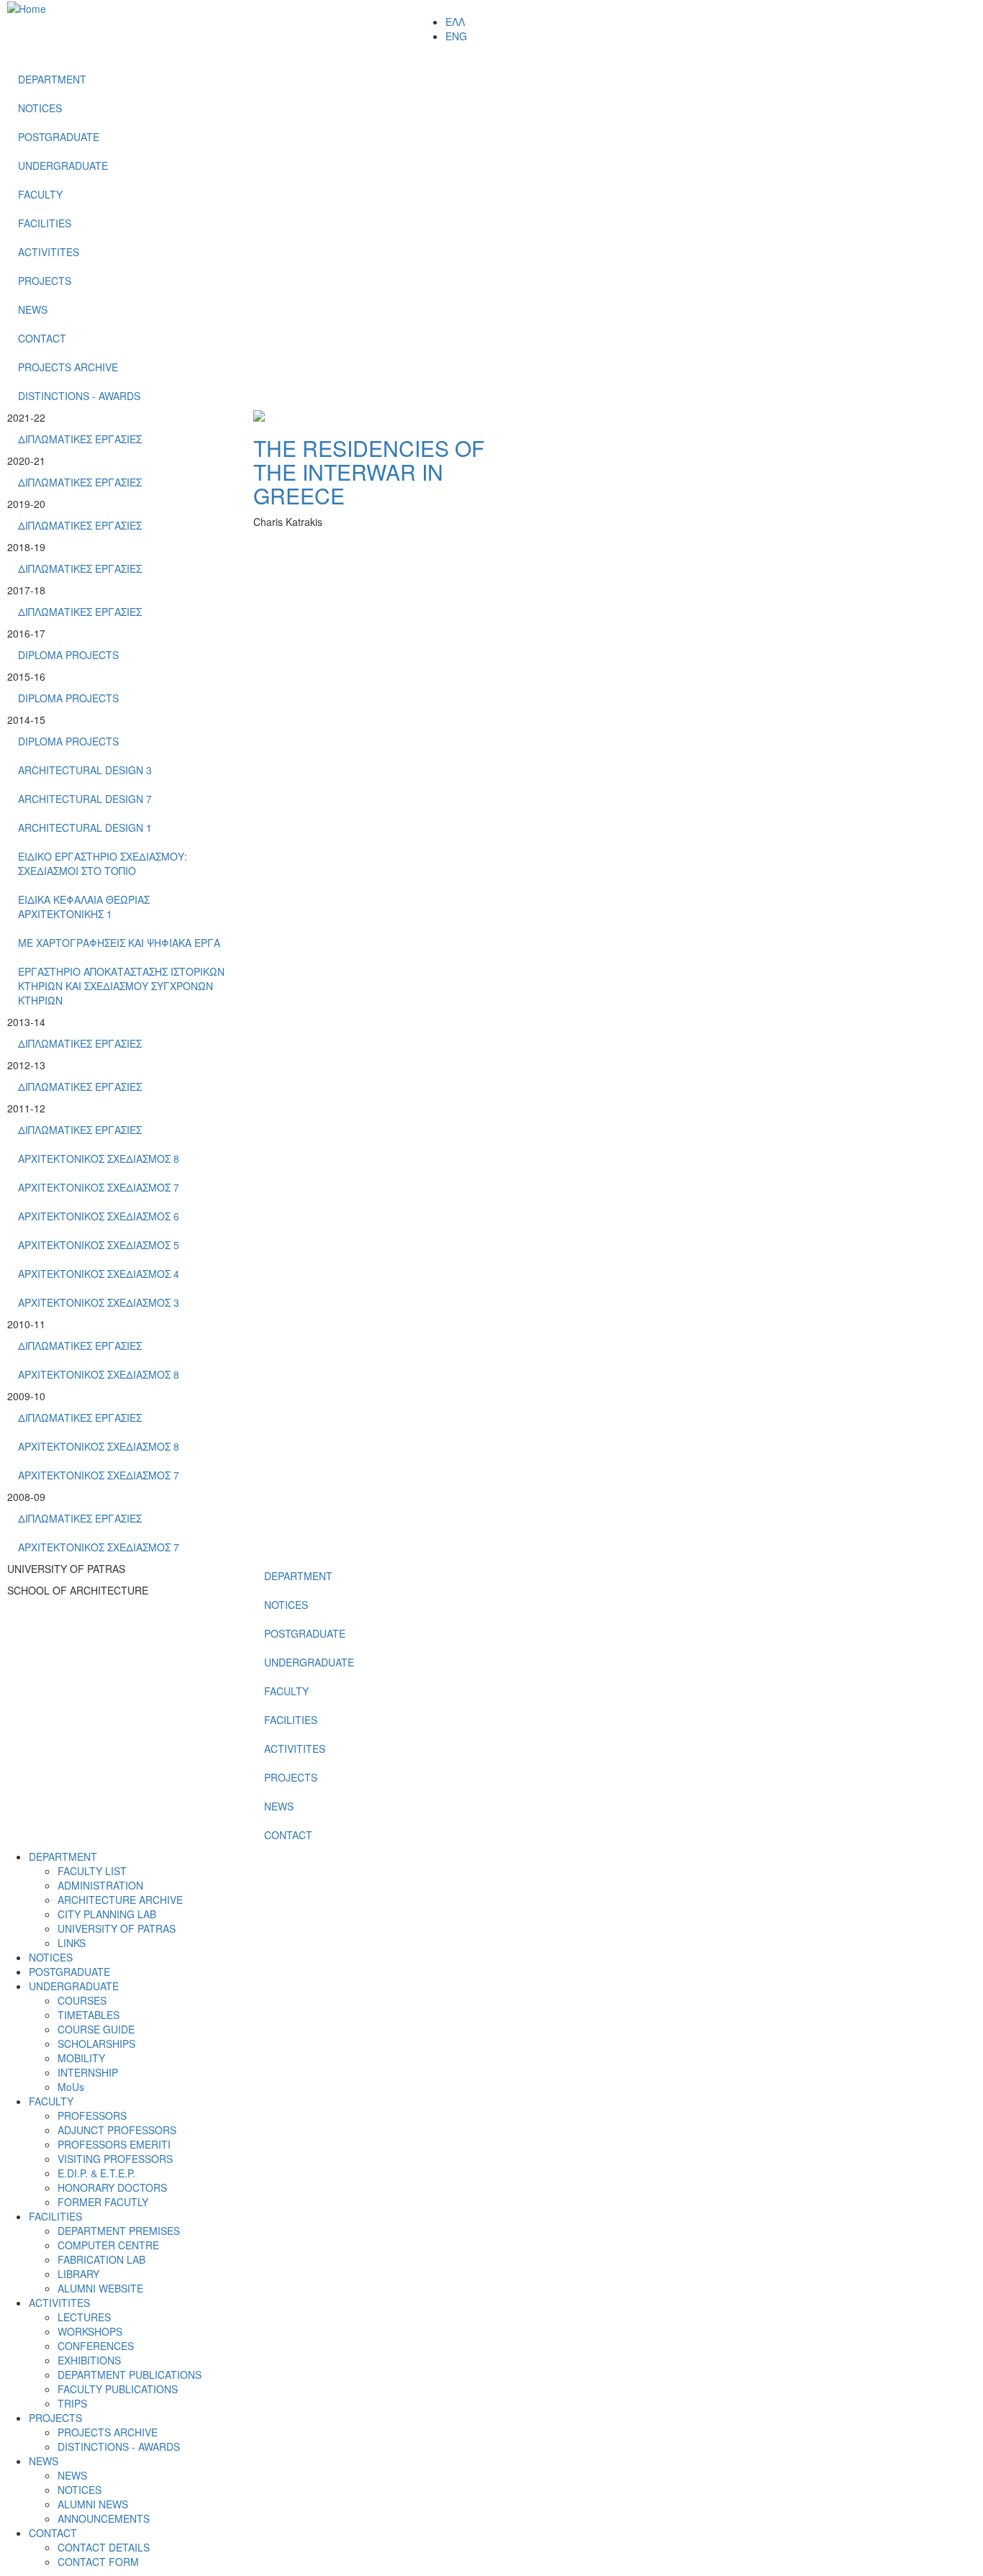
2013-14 (26, 1022)
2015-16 (26, 676)
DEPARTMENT (52, 79)
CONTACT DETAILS (104, 2547)
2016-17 (26, 633)
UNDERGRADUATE (63, 165)
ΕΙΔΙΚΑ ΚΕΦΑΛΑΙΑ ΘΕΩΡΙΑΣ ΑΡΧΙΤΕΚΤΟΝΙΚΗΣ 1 (84, 907)
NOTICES (40, 108)
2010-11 (26, 1324)
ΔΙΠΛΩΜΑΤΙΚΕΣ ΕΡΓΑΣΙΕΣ (80, 439)
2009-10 (26, 1396)
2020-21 (26, 461)
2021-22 (26, 417)
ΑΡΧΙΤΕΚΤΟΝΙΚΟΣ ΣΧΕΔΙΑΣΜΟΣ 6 (99, 1216)
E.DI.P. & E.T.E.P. (96, 2173)
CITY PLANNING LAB (107, 1914)
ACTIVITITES (49, 252)
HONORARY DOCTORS (112, 2187)
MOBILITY (81, 2058)
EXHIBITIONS (89, 2360)
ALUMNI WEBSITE (100, 2288)
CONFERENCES (96, 2346)
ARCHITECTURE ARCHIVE (120, 1900)
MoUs (71, 2087)
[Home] (27, 7)
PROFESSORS (92, 2115)
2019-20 (26, 504)
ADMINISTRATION (100, 1885)
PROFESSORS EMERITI (114, 2144)
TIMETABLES (89, 2015)
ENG (456, 36)
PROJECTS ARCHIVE (68, 367)
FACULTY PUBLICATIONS (118, 2389)
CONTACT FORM (98, 2562)
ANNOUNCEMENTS (104, 2518)
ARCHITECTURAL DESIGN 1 (85, 827)
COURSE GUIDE (96, 2029)
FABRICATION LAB (101, 2259)
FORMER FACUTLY (103, 2202)
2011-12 (26, 1108)
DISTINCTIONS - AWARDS (79, 396)
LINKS (72, 1943)
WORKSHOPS (90, 2331)
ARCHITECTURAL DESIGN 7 (85, 799)
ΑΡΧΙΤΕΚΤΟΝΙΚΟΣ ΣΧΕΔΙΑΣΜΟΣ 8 (99, 1158)
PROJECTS (45, 281)
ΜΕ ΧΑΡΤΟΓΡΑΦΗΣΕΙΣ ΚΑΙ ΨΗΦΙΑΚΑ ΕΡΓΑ (119, 943)
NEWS (33, 309)
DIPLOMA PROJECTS (68, 655)
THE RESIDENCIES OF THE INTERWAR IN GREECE (369, 472)
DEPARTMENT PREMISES (119, 2231)
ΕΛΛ (455, 22)
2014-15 (26, 720)
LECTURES (84, 2317)
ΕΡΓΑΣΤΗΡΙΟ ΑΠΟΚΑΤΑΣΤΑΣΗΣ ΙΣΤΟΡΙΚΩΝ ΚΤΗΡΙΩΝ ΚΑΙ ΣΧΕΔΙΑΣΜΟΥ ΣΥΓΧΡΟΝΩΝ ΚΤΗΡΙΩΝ (121, 986)
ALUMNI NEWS (93, 2504)
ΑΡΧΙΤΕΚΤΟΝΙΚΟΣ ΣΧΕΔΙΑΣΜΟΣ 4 (99, 1274)
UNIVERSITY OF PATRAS (117, 1928)
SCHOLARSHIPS (96, 2044)
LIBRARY (78, 2274)
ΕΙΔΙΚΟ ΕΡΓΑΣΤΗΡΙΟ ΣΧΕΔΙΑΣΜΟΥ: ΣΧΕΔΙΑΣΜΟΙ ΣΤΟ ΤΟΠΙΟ (103, 863)
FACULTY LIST (92, 1871)
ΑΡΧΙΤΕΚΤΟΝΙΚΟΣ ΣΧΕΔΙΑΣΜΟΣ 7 (99, 1187)
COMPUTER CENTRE (108, 2245)
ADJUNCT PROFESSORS (117, 2130)
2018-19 (26, 547)
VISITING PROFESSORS (115, 2159)
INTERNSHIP (88, 2072)
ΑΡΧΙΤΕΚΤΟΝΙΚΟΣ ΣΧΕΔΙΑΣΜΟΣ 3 (99, 1302)
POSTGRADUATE (59, 137)
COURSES (82, 2000)
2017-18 (26, 590)
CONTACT (42, 338)
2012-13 (26, 1065)
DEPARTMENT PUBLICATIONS (130, 2375)
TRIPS (72, 2403)
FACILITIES (45, 223)
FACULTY (40, 194)
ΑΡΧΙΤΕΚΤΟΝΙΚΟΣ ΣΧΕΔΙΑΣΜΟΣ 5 (99, 1245)
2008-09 (26, 1497)
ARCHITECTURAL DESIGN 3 (85, 770)
